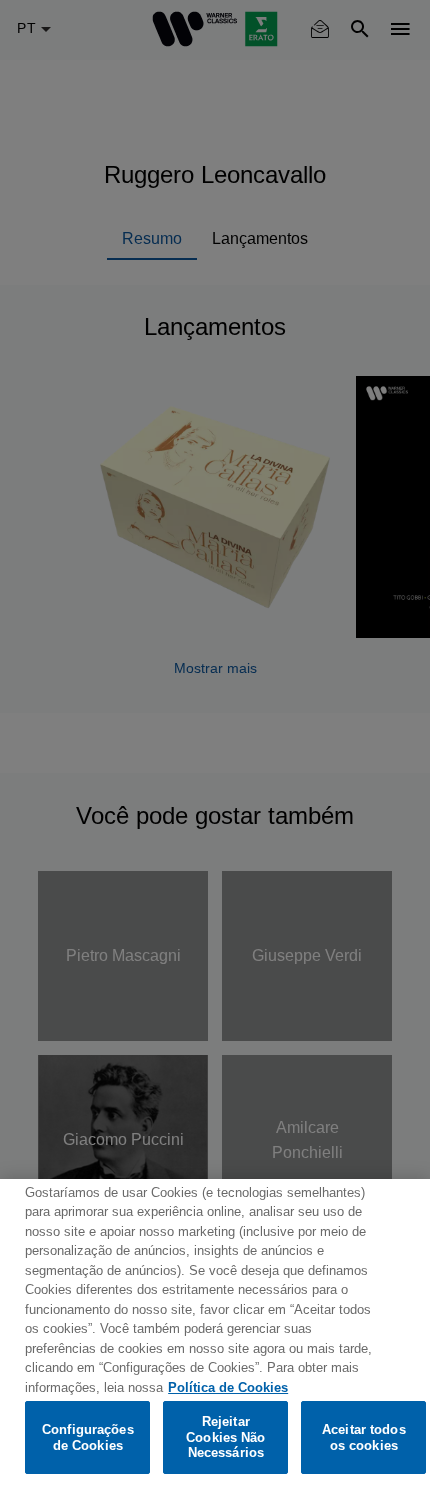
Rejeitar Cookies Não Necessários (225, 1437)
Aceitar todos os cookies (364, 1437)
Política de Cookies (228, 1387)
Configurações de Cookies (88, 1437)
